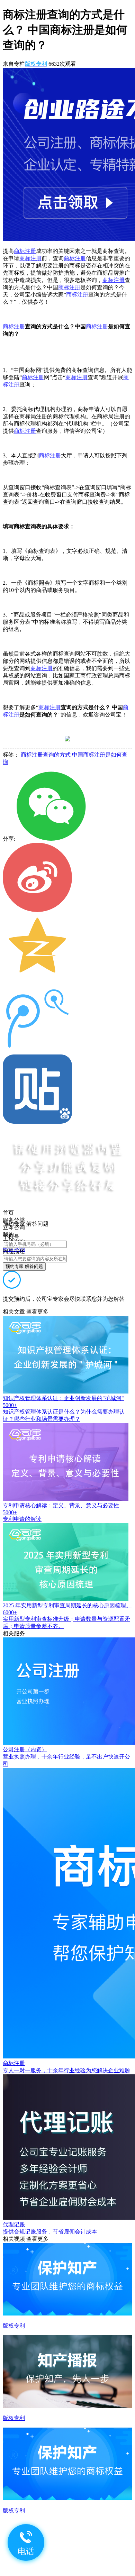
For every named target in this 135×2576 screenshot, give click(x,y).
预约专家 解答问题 (24, 1266)
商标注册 (25, 251)
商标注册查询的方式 (46, 755)
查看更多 (37, 1312)
